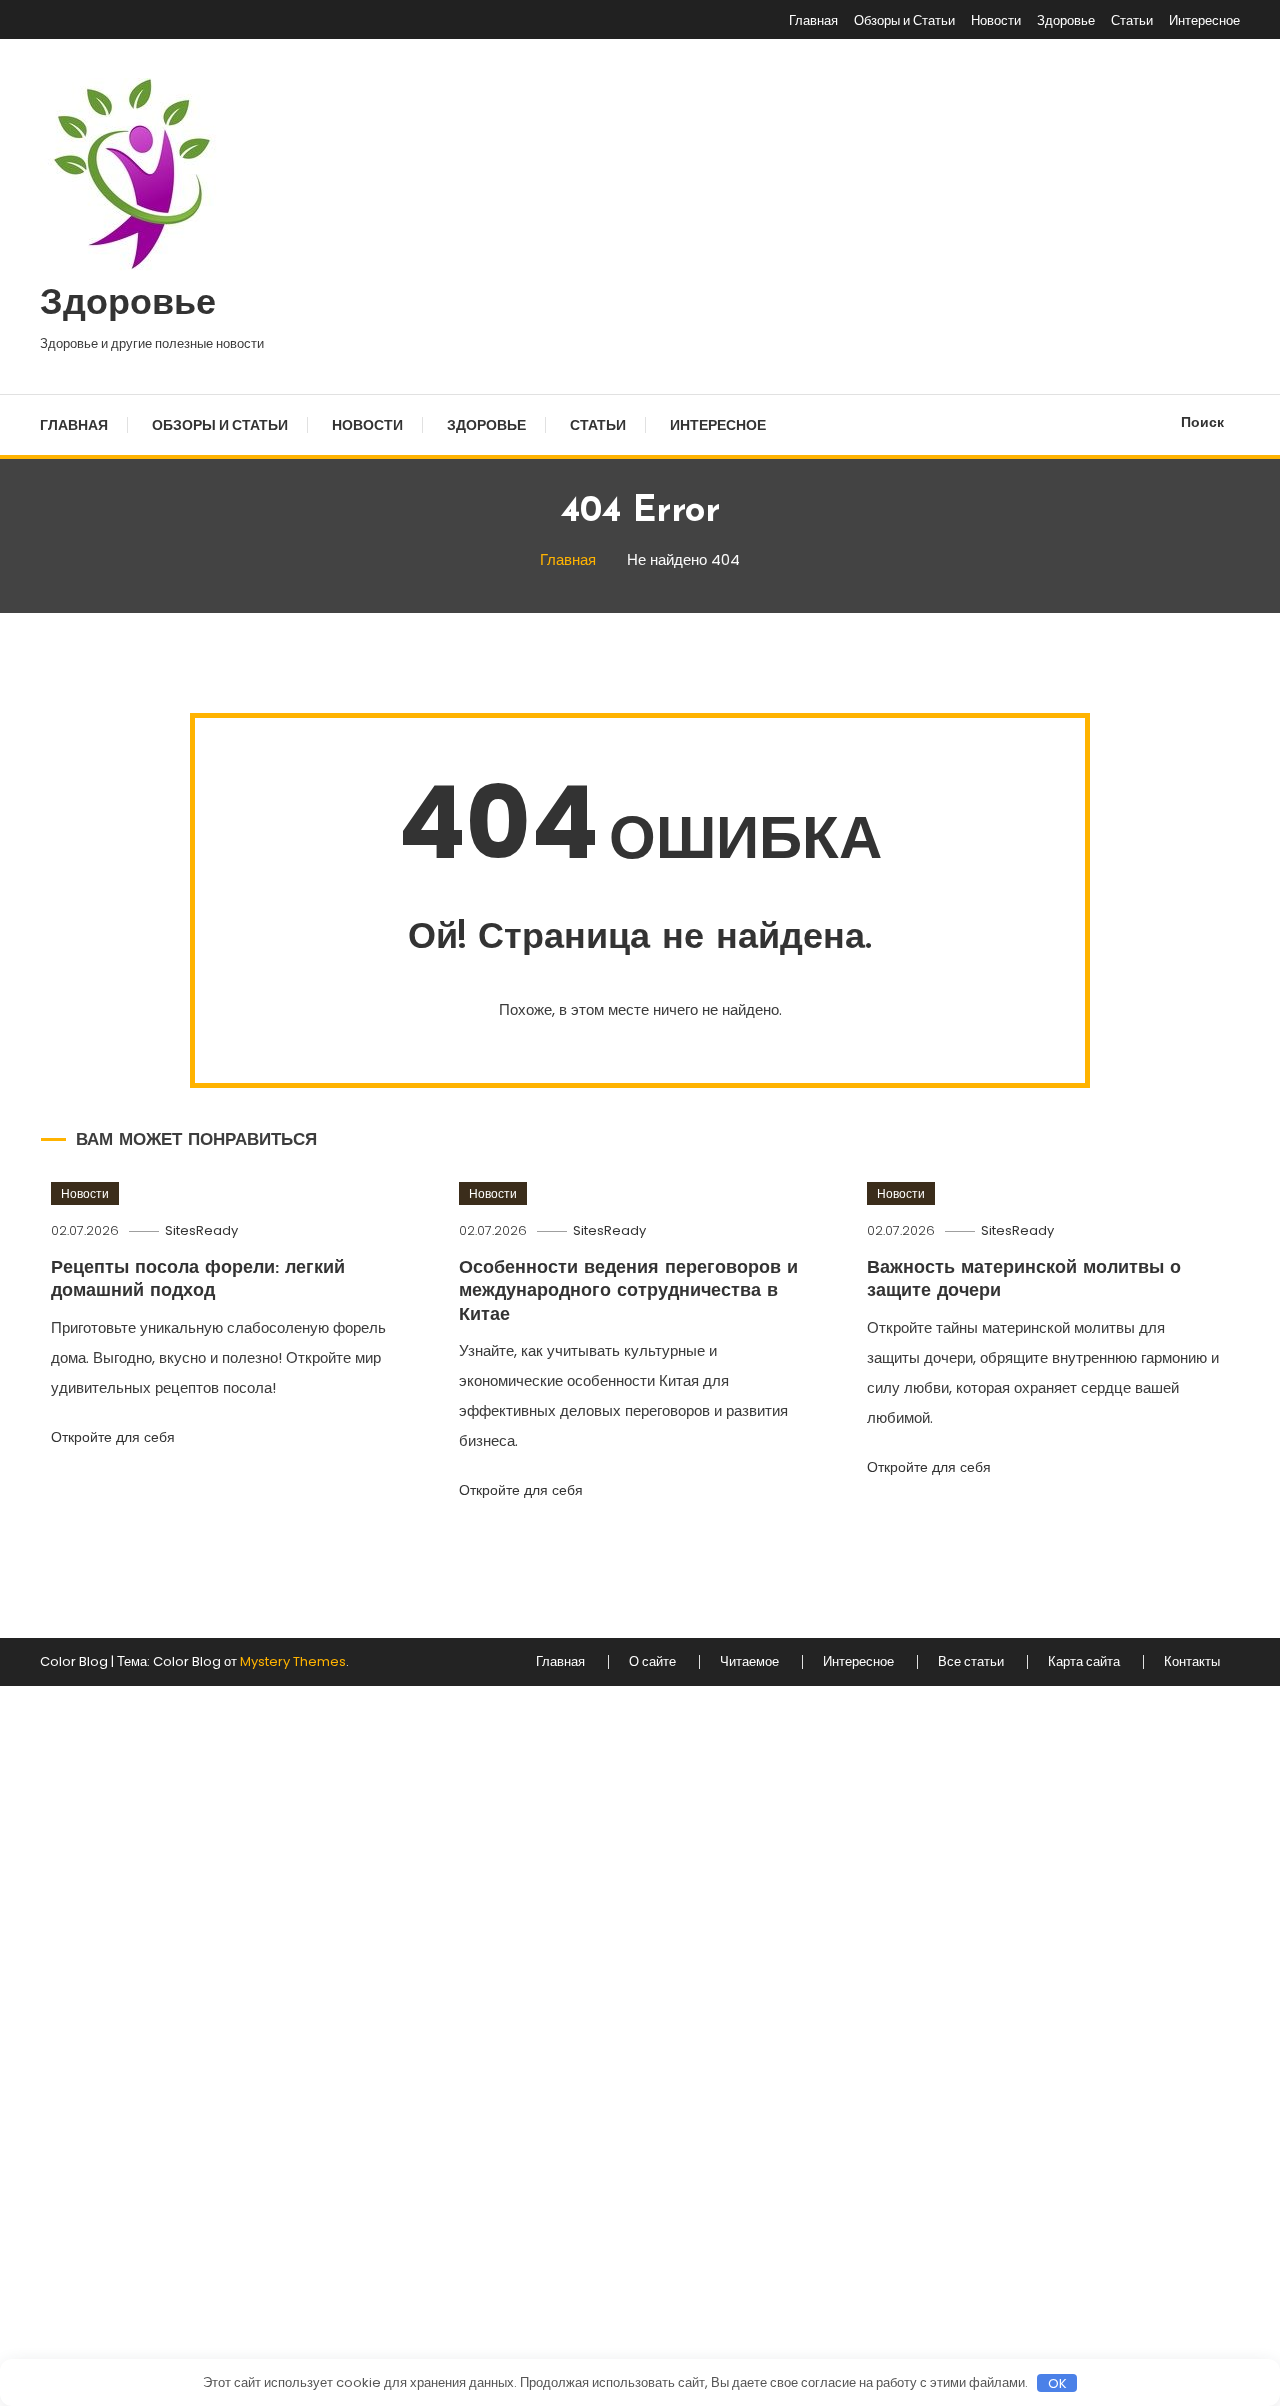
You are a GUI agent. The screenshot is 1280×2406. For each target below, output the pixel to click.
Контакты (1192, 1662)
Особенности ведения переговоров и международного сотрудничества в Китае (628, 1292)
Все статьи (971, 1662)
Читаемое (749, 1662)
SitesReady (201, 1230)
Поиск (1202, 422)
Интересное (1204, 20)
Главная (813, 20)
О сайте (652, 1662)
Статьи (1132, 20)
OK (1057, 2383)
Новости (996, 20)
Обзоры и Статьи (904, 20)
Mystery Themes (293, 1661)
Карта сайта (1084, 1662)
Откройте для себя (115, 1437)
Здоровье (1066, 20)
